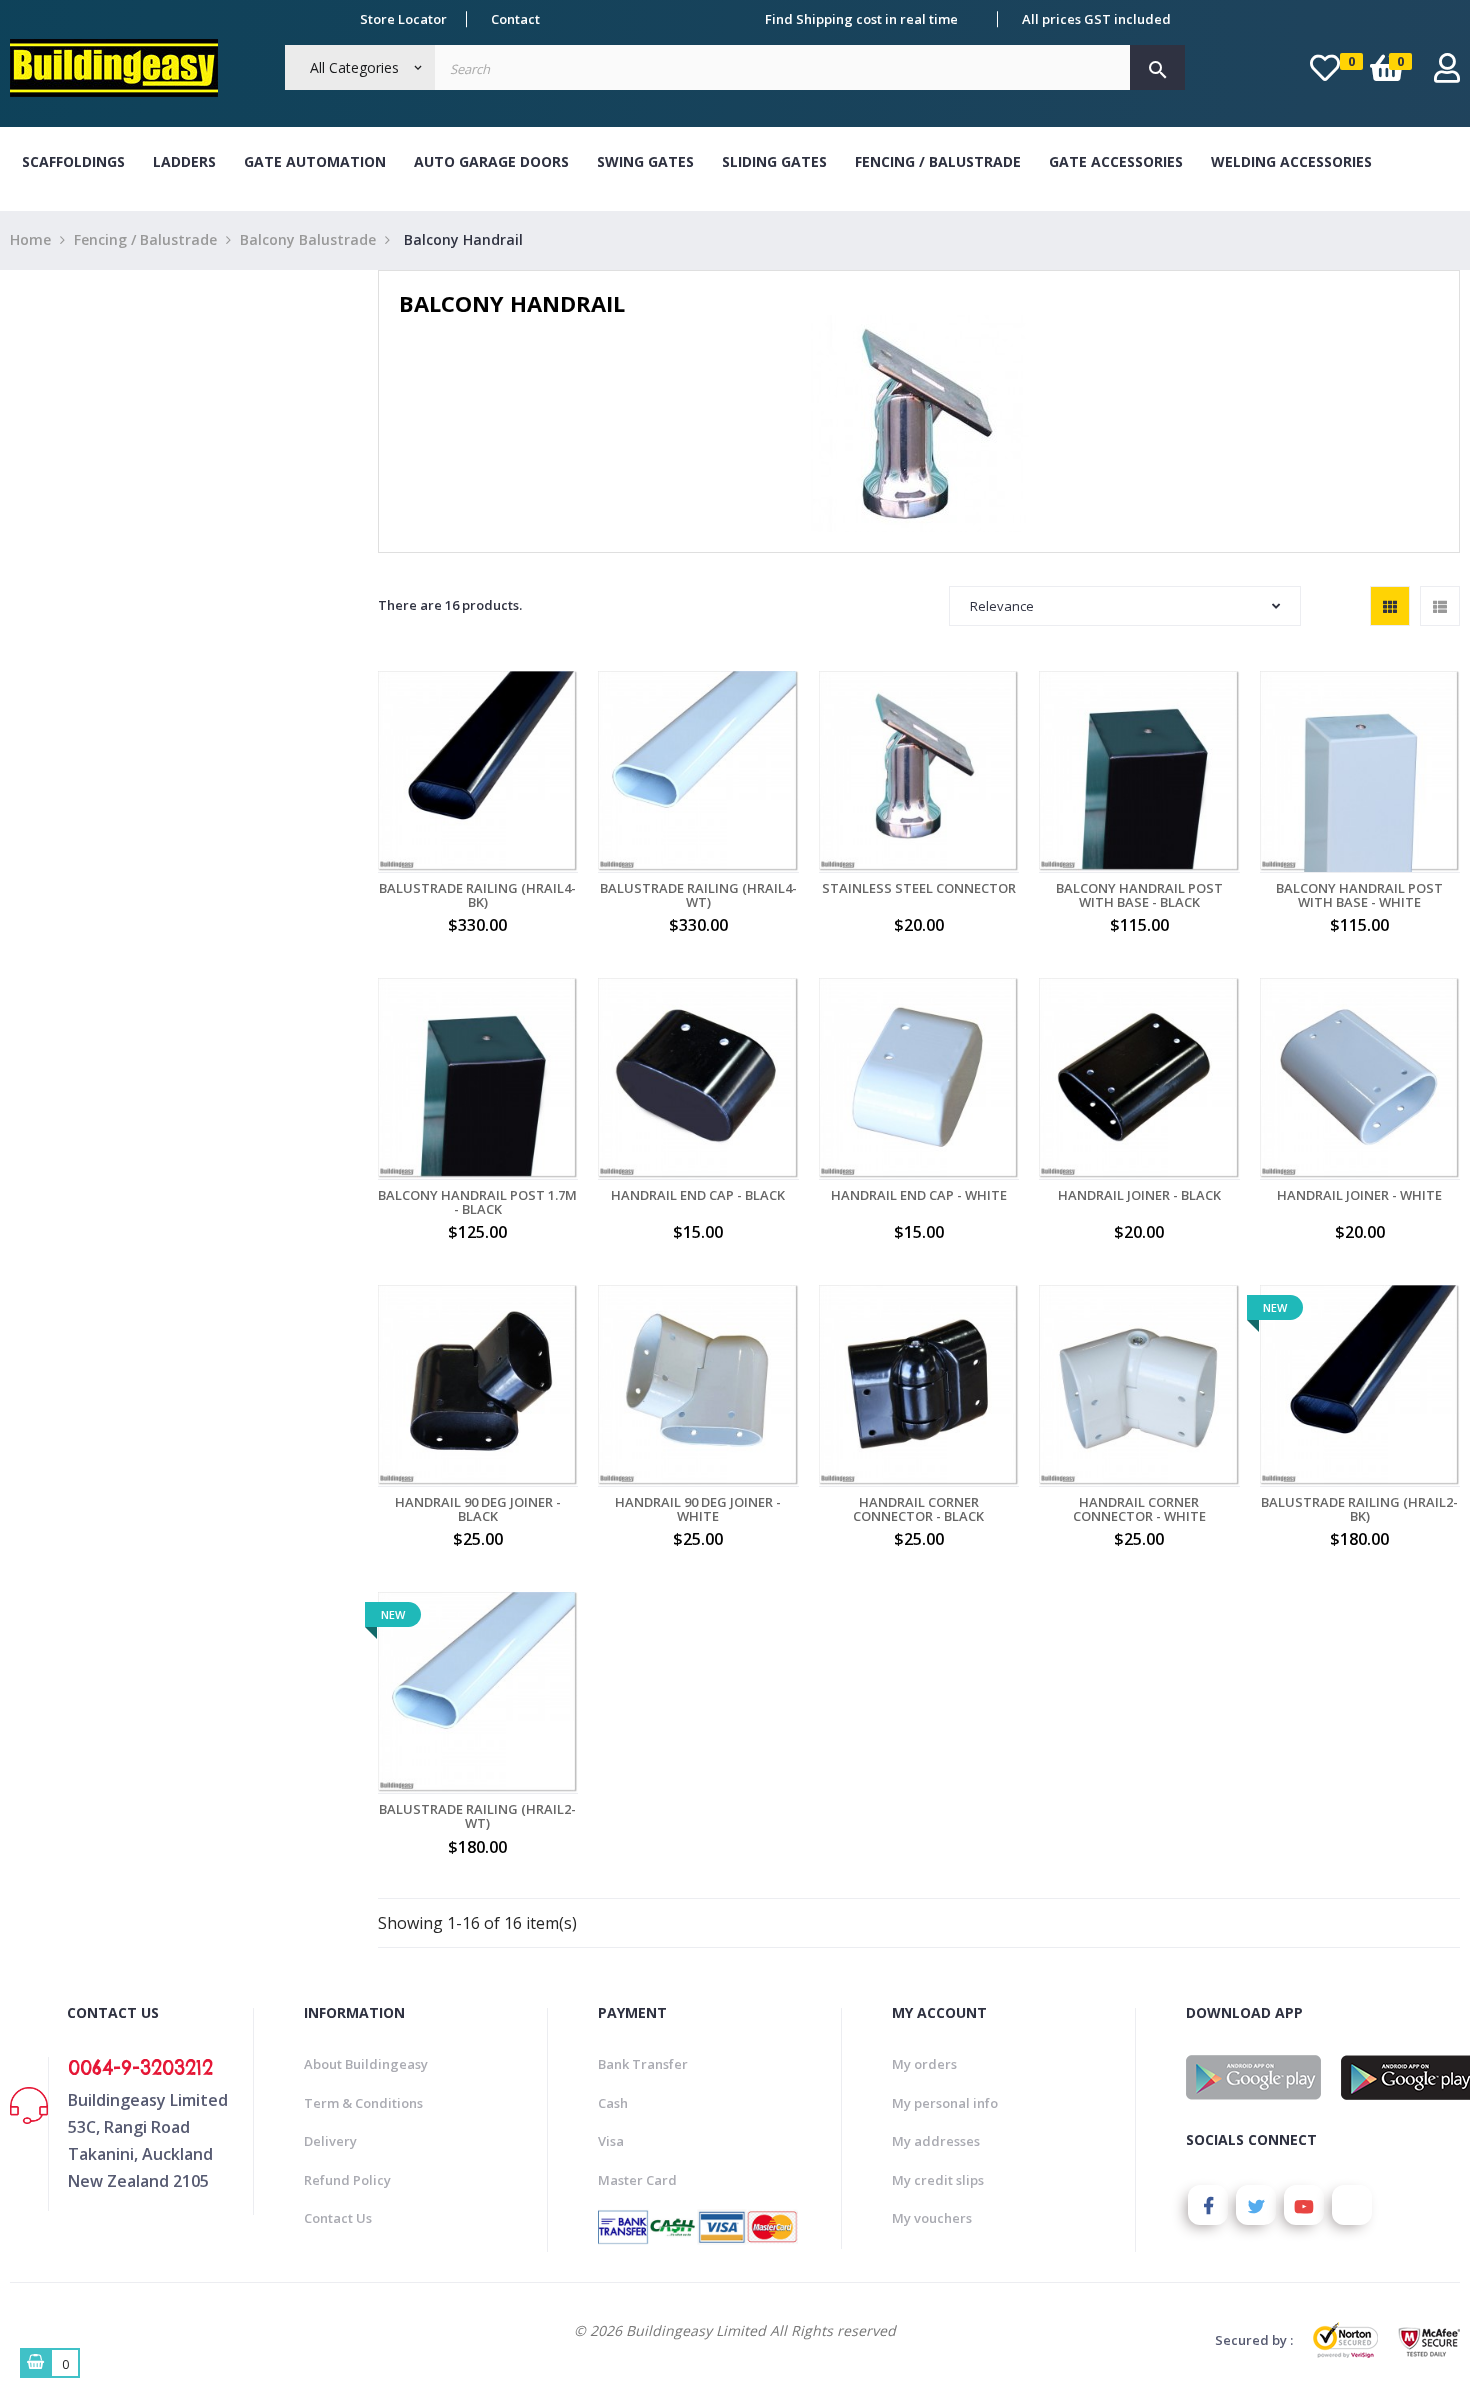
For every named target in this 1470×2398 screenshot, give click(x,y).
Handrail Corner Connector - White (1139, 1509)
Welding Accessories (1291, 161)
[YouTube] (1304, 2205)
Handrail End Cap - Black (698, 1195)
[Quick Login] (1447, 73)
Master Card (637, 2180)
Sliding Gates (774, 161)
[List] (1440, 606)
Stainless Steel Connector (919, 888)
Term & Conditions (363, 2103)
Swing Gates (645, 161)
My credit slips (938, 2180)
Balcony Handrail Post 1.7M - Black (477, 1202)
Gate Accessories (1116, 161)
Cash (613, 2103)
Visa (611, 2141)
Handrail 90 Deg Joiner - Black (478, 1509)
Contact (515, 19)
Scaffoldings (73, 161)
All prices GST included (1096, 19)
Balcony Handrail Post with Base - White (1359, 895)
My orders (924, 2064)
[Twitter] (1256, 2205)
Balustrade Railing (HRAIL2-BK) (1359, 1509)
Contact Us (338, 2218)
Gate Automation (315, 161)
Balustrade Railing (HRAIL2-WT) (477, 1816)
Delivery (330, 2141)
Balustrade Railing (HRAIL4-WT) (698, 895)
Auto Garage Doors (491, 161)
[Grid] (1390, 606)
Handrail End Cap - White (919, 1195)
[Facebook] (1208, 2205)
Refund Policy (347, 2180)
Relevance (1002, 606)
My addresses (936, 2141)
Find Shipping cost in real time (861, 19)
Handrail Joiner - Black (1139, 1195)
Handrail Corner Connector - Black (918, 1509)
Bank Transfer (643, 2064)
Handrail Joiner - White (1359, 1195)
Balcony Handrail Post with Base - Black (1139, 895)
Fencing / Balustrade (938, 161)
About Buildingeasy (366, 2064)
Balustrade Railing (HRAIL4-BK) (477, 895)
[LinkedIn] (1352, 2205)
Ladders (184, 161)
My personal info (945, 2103)
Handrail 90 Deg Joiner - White (698, 1509)
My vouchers (932, 2218)
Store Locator (403, 19)
